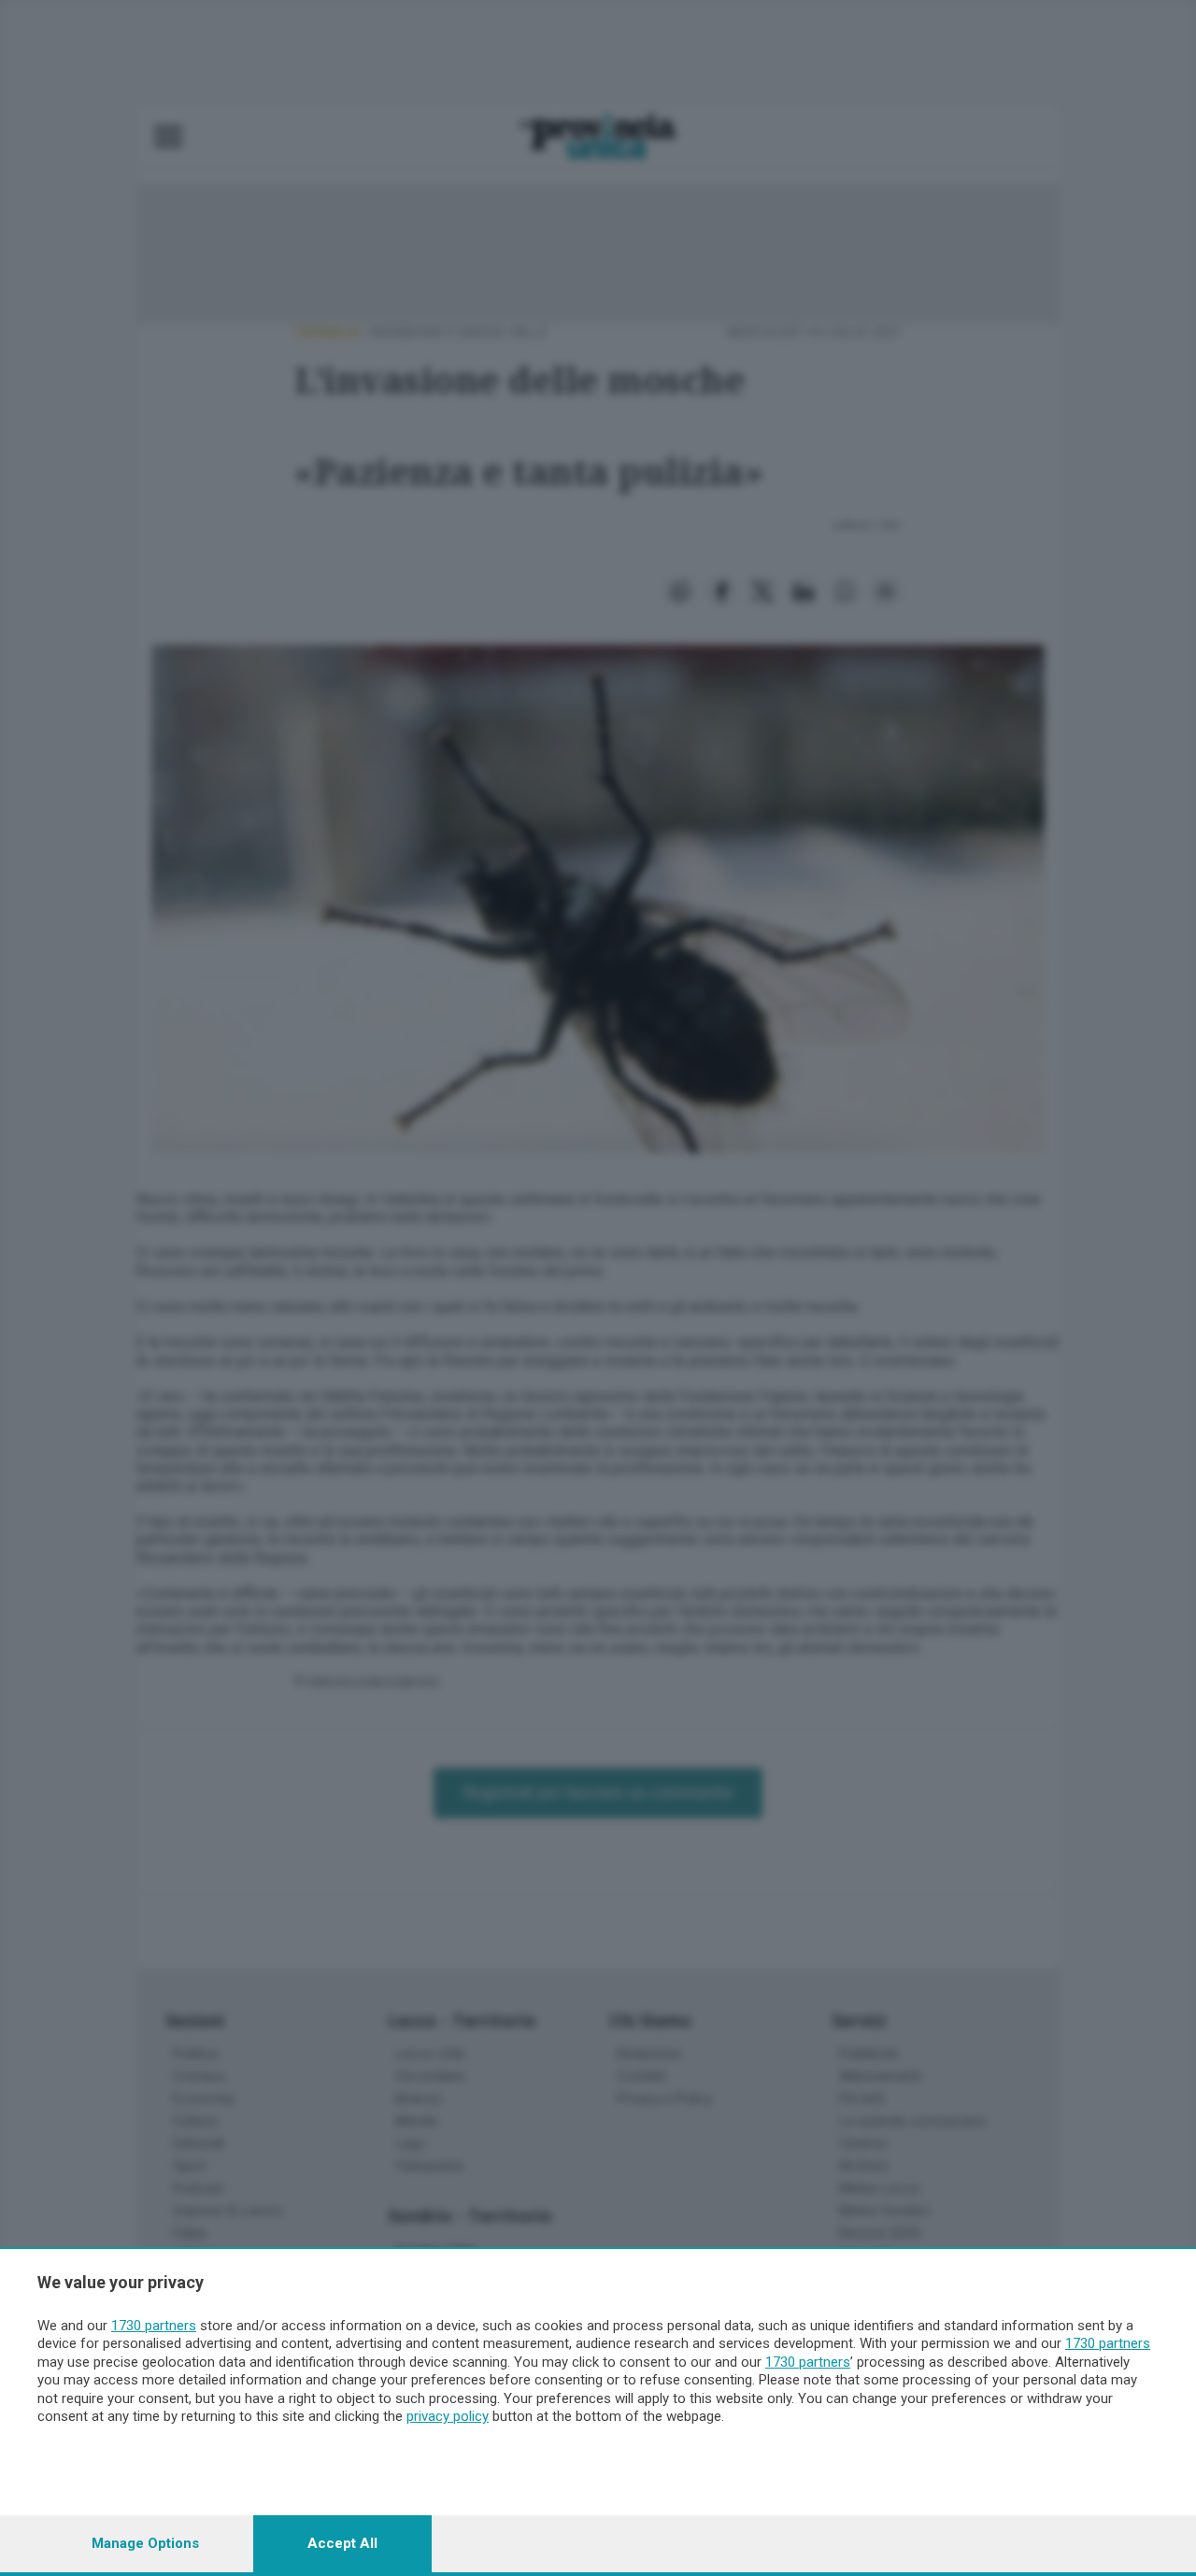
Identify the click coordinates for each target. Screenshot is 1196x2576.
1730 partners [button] (154, 2326)
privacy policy (448, 2416)
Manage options (145, 2543)
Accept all (342, 2543)
